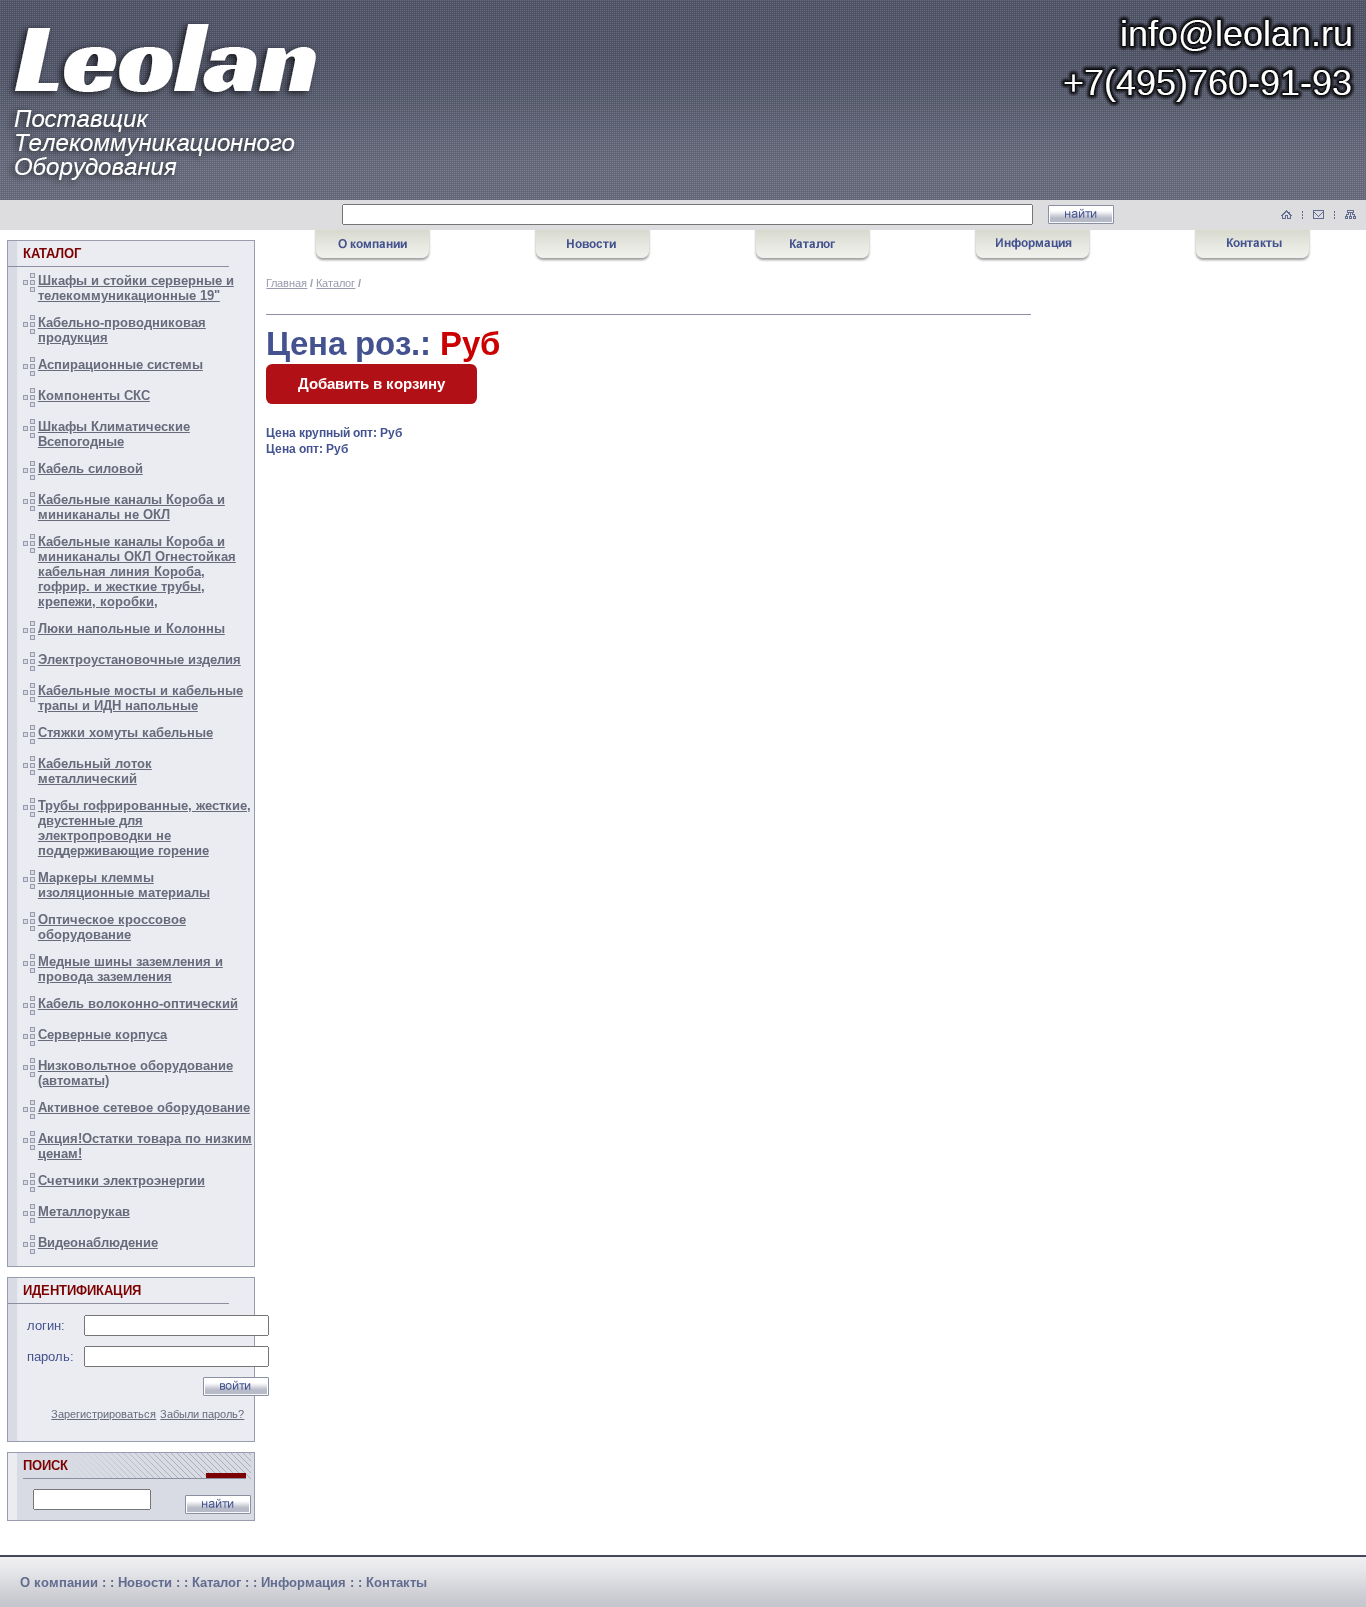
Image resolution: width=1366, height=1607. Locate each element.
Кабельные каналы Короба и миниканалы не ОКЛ (131, 507)
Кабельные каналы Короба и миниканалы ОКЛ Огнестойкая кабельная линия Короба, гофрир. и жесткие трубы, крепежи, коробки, (137, 571)
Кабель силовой (90, 468)
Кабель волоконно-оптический (138, 1003)
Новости (145, 1582)
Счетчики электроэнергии (121, 1180)
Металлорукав (84, 1211)
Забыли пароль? (202, 1414)
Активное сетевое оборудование (144, 1107)
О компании (59, 1582)
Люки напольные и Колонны (131, 628)
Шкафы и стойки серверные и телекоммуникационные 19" (136, 288)
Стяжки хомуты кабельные (125, 732)
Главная (286, 283)
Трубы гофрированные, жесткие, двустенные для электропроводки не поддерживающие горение (144, 828)
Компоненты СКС (94, 395)
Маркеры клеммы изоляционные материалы (124, 885)
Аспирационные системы (120, 364)
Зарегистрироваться (103, 1414)
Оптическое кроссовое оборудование (112, 927)
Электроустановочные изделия (139, 659)
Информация (303, 1582)
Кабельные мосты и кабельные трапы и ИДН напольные (140, 698)
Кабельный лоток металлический (95, 771)
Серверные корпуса (102, 1034)
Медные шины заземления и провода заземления (130, 969)
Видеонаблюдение (98, 1242)
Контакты (396, 1582)
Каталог (335, 283)
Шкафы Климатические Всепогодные (114, 434)
